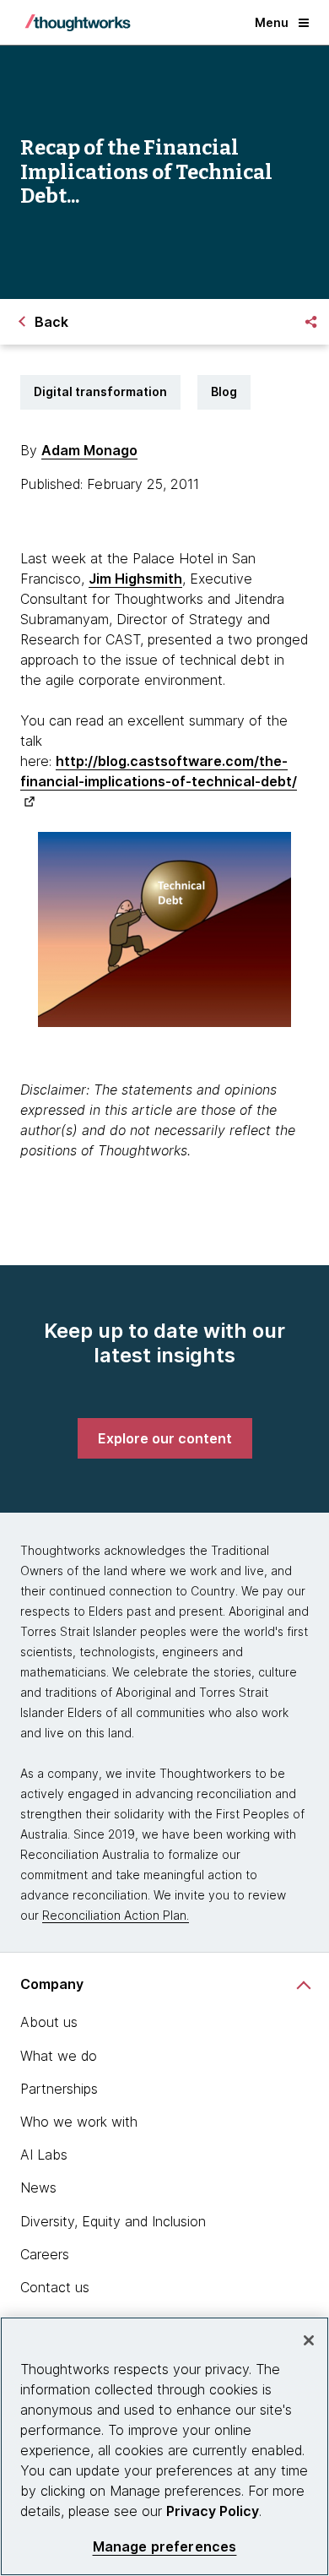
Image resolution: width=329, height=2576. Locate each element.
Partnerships (59, 2089)
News (38, 2187)
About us (49, 2022)
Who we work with (79, 2122)
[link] (165, 1438)
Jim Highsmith (135, 579)
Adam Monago (89, 450)
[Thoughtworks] (78, 23)
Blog (224, 391)
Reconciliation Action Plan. (116, 1915)
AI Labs (44, 2155)
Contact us (55, 2287)
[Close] (309, 2340)
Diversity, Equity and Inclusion (113, 2221)
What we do (59, 2056)
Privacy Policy (213, 2511)
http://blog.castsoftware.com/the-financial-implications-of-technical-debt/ (159, 771)
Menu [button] (272, 22)
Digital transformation (100, 391)
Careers (45, 2254)
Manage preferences (165, 2547)
